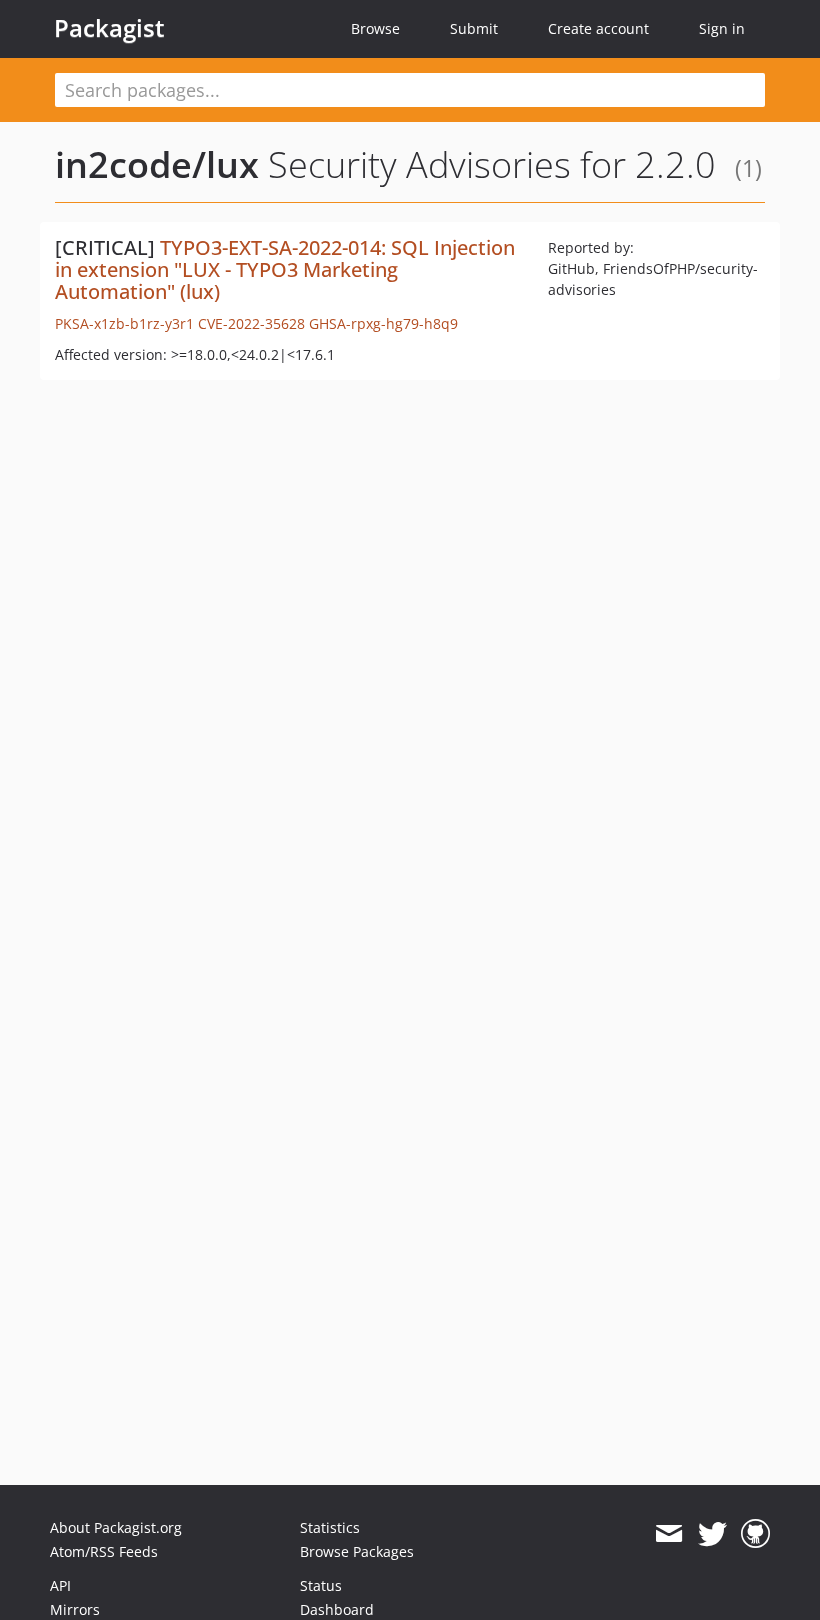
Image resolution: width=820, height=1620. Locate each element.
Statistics (330, 1527)
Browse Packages (357, 1551)
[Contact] (668, 1534)
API (60, 1585)
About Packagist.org (116, 1527)
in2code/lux (157, 164)
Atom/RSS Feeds (104, 1551)
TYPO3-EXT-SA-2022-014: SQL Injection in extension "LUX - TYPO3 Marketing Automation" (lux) (285, 269)
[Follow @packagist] (712, 1534)
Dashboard (337, 1609)
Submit (474, 28)
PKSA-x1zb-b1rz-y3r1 (124, 323)
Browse (375, 28)
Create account (598, 28)
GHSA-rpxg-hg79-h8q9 (383, 323)
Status (321, 1585)
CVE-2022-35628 (251, 323)
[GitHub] (755, 1534)
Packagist (109, 28)
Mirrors (75, 1609)
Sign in (722, 28)
